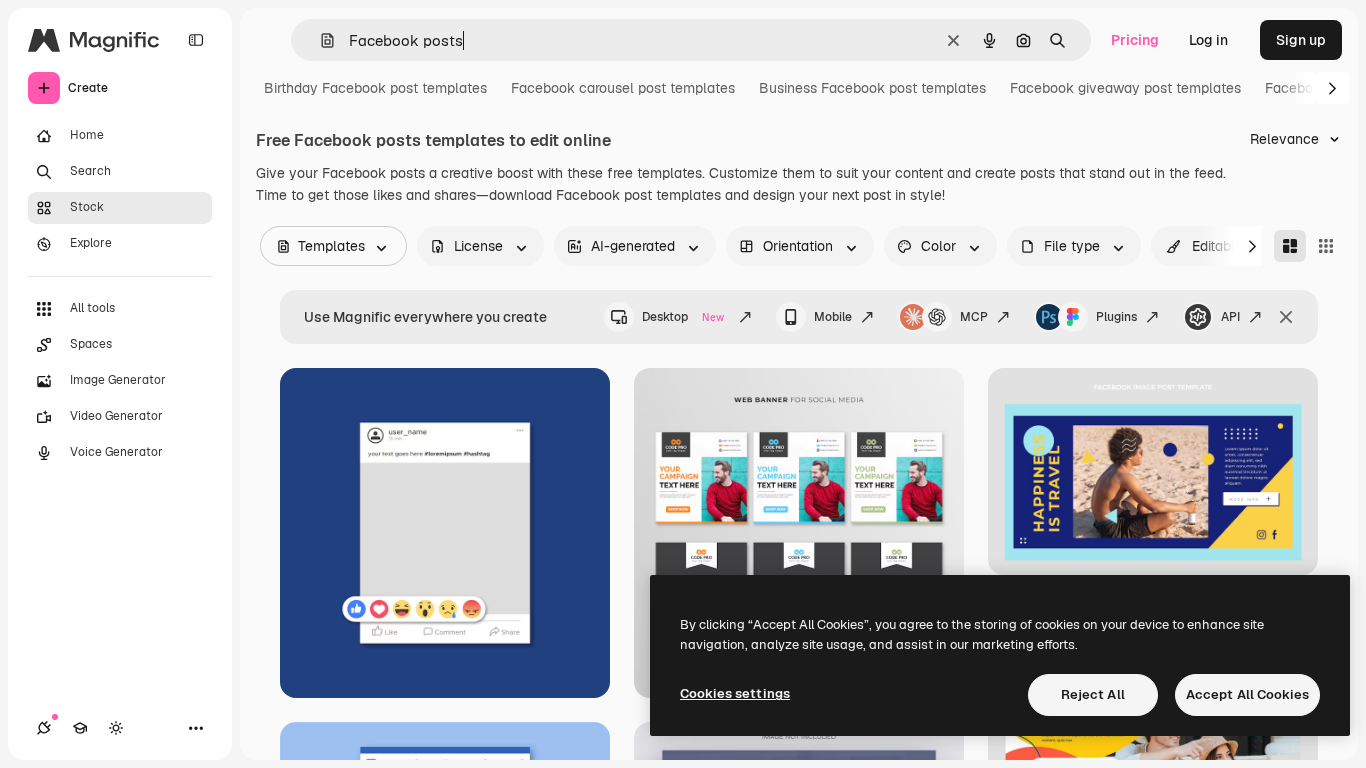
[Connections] (44, 728)
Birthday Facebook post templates (375, 88)
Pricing (1135, 40)
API (1230, 317)
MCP (974, 317)
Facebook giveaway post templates (1125, 88)
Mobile (833, 317)
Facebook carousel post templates (623, 88)
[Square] (1326, 246)
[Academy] (80, 728)
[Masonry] (1290, 246)
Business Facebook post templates (872, 88)
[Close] (1286, 317)
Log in (1208, 40)
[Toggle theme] (116, 728)
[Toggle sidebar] (196, 40)
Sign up (1301, 40)
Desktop (683, 317)
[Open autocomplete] (319, 40)
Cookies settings (735, 693)
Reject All (1093, 694)
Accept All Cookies (1247, 694)
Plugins (1116, 317)
